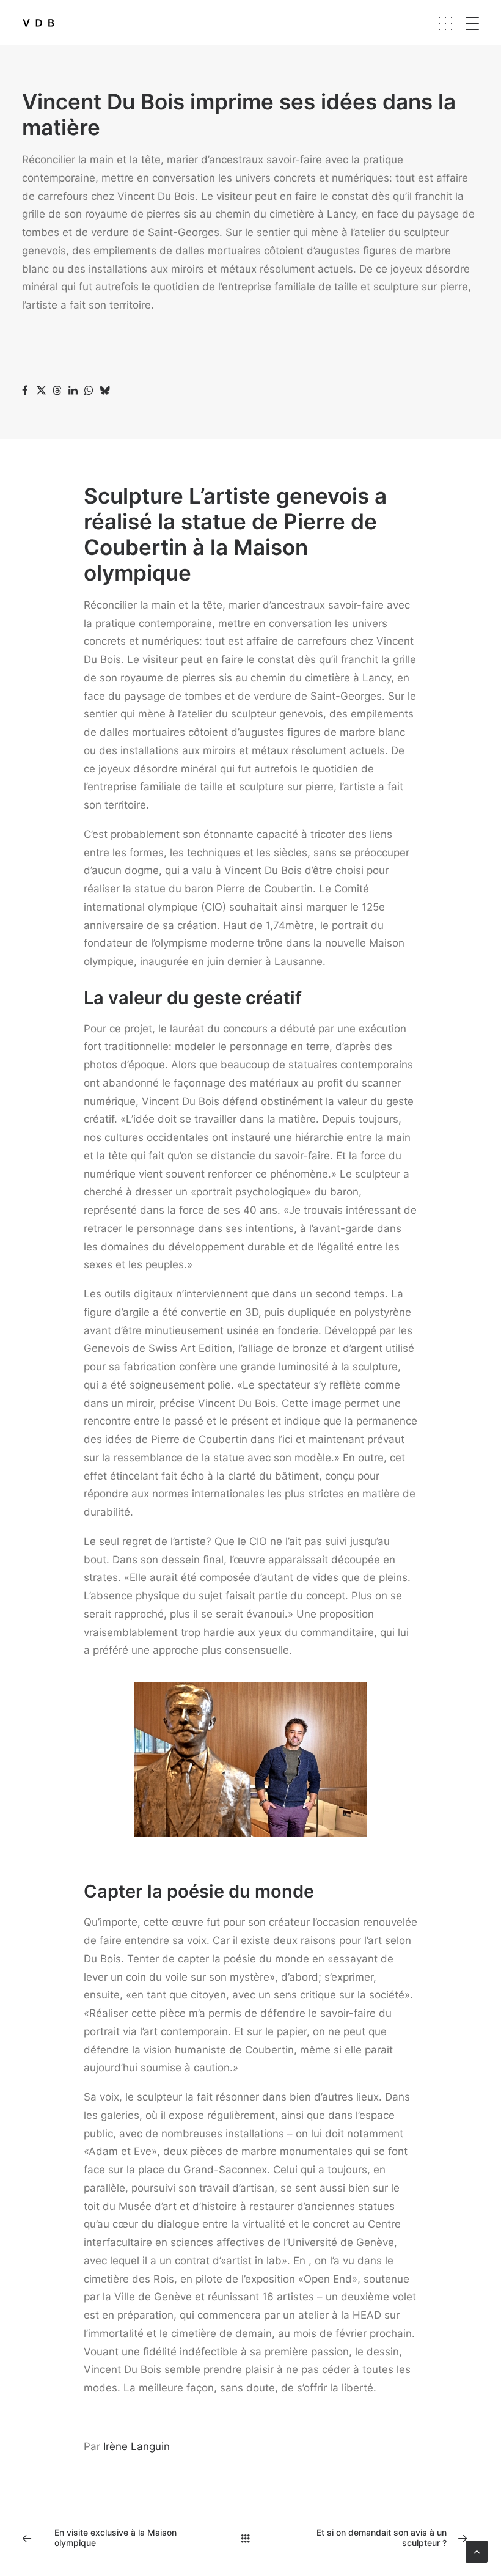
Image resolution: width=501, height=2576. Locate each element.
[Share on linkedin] (73, 391)
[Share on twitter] (41, 391)
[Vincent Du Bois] (38, 23)
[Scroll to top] (477, 2551)
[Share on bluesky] (104, 391)
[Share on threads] (57, 391)
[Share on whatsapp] (89, 391)
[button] (483, 23)
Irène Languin (137, 2446)
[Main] (251, 2538)
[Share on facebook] (25, 391)
